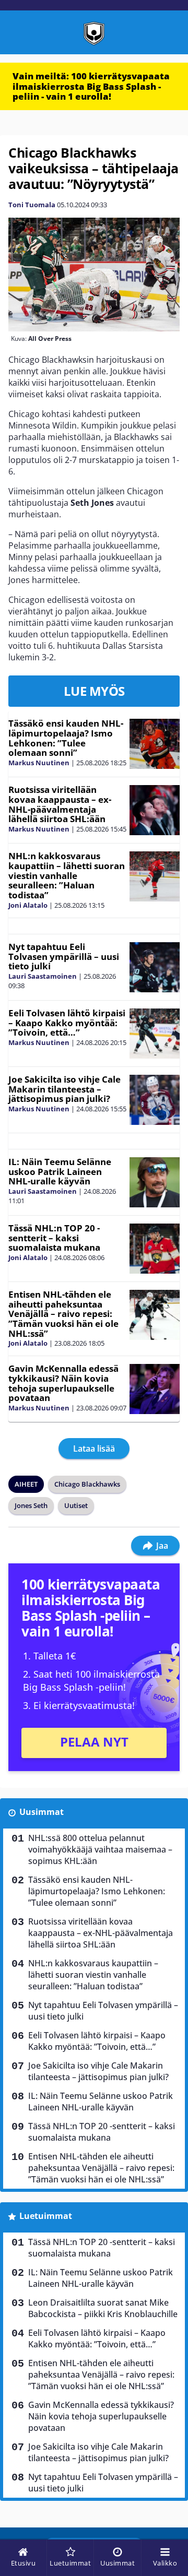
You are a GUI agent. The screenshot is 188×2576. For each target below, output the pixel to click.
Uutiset (76, 1505)
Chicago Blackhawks (87, 1484)
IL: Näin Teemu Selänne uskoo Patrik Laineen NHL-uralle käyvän (60, 1171)
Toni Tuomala (32, 205)
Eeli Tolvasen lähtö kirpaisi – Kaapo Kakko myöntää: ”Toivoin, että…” (67, 1023)
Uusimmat (42, 1812)
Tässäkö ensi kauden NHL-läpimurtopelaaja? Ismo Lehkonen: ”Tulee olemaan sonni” (66, 738)
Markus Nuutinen (39, 763)
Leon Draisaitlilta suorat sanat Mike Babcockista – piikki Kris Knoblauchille (103, 2308)
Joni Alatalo (28, 905)
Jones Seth (31, 1505)
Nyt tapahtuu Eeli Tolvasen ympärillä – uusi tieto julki (64, 956)
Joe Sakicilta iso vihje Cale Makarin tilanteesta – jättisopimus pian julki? (64, 1089)
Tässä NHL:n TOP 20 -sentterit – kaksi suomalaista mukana (54, 1238)
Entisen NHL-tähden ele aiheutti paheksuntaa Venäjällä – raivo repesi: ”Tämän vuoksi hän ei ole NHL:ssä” (63, 1314)
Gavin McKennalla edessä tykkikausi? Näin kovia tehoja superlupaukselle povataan (63, 1383)
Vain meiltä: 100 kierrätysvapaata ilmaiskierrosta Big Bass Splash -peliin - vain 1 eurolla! (91, 86)
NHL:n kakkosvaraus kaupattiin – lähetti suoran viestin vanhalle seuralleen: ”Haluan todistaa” (67, 875)
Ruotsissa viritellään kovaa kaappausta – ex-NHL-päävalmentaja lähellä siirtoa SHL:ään (60, 804)
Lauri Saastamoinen (43, 976)
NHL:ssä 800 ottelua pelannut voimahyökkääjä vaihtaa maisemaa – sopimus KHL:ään (100, 1849)
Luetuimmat (46, 2216)
